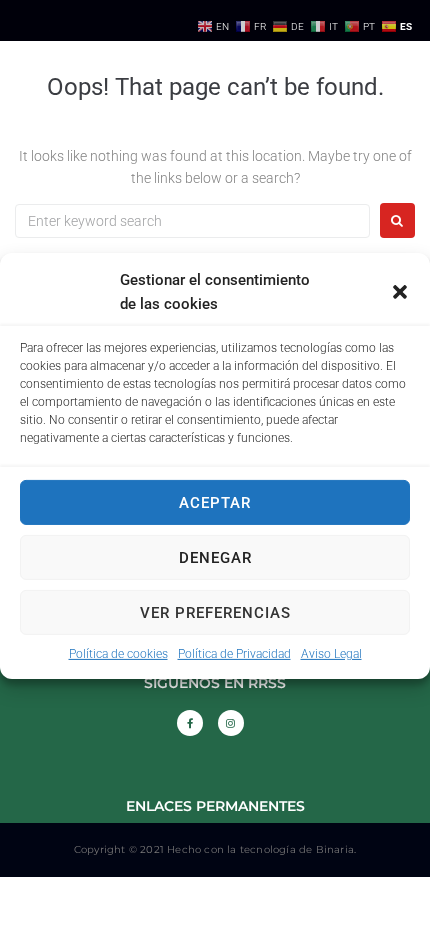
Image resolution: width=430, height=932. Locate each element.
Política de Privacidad (234, 654)
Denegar (215, 557)
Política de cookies (118, 654)
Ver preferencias (215, 612)
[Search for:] (192, 221)
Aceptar (215, 502)
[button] (400, 292)
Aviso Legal (331, 654)
